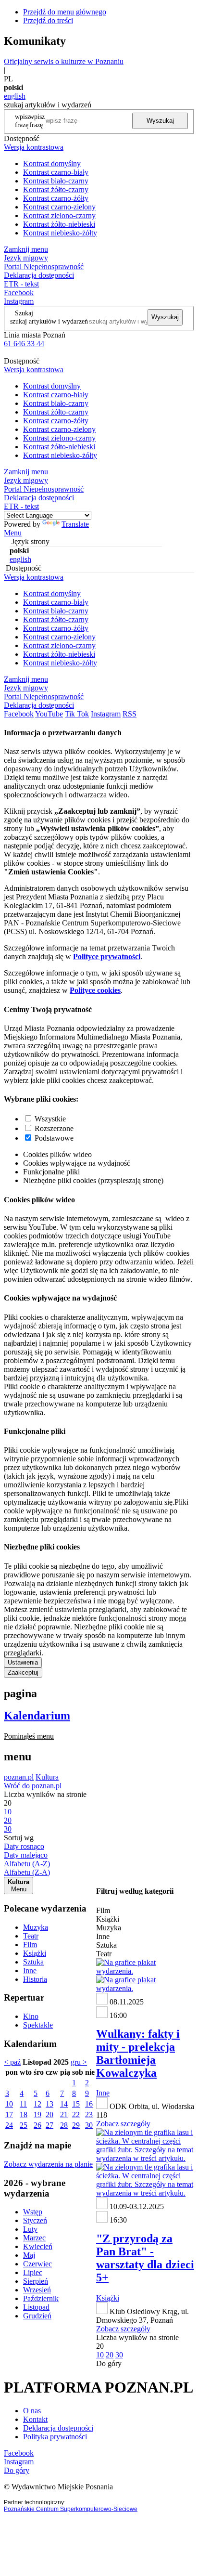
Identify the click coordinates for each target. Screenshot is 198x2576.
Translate (75, 524)
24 (9, 2125)
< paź (12, 2062)
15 (76, 2104)
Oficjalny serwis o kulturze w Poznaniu (64, 61)
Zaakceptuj (23, 1672)
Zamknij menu (26, 249)
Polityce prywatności (107, 956)
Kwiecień (38, 2246)
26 (37, 2125)
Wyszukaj (160, 121)
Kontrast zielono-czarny (59, 215)
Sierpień (36, 2281)
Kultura (47, 1777)
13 (49, 2104)
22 (76, 2114)
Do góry (109, 2363)
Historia (35, 1979)
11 (23, 2104)
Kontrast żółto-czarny (56, 189)
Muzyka (36, 1927)
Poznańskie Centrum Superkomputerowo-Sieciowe (71, 2509)
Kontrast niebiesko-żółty (60, 233)
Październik (41, 2298)
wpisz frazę (37, 121)
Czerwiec (37, 2264)
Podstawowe (54, 1138)
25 (24, 2125)
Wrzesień (37, 2290)
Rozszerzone (54, 1128)
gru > (79, 2062)
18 (24, 2114)
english (15, 96)
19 (37, 2114)
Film (30, 1945)
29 (76, 2125)
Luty (30, 2229)
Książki (35, 1953)
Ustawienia (23, 1662)
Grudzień (37, 2316)
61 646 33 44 (24, 344)
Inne (30, 1971)
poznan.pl (19, 1777)
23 (89, 2114)
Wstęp (33, 2212)
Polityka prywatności (55, 2437)
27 (49, 2125)
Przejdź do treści (48, 20)
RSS (130, 714)
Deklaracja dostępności (58, 2428)
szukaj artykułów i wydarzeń (49, 321)
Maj (29, 2255)
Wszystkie (50, 1119)
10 (9, 2104)
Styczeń (35, 2220)
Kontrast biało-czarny (56, 181)
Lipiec (33, 2272)
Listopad (36, 2307)
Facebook (19, 293)
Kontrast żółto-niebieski (59, 224)
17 (9, 2114)
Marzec (34, 2238)
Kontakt (35, 2419)
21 (64, 2114)
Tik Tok (77, 714)
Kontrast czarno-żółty (56, 198)
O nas (32, 2411)
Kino (31, 2016)
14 (64, 2104)
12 (37, 2104)
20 (49, 2114)
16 (89, 2104)
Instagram (19, 301)
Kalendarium (37, 1716)
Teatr (31, 1936)
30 (89, 2125)
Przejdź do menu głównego (65, 12)
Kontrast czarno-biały (56, 172)
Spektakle (38, 2025)
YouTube (49, 714)
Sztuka (33, 1962)
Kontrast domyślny (52, 163)
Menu (13, 533)
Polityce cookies (95, 990)
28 (64, 2125)
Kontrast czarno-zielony (59, 207)
